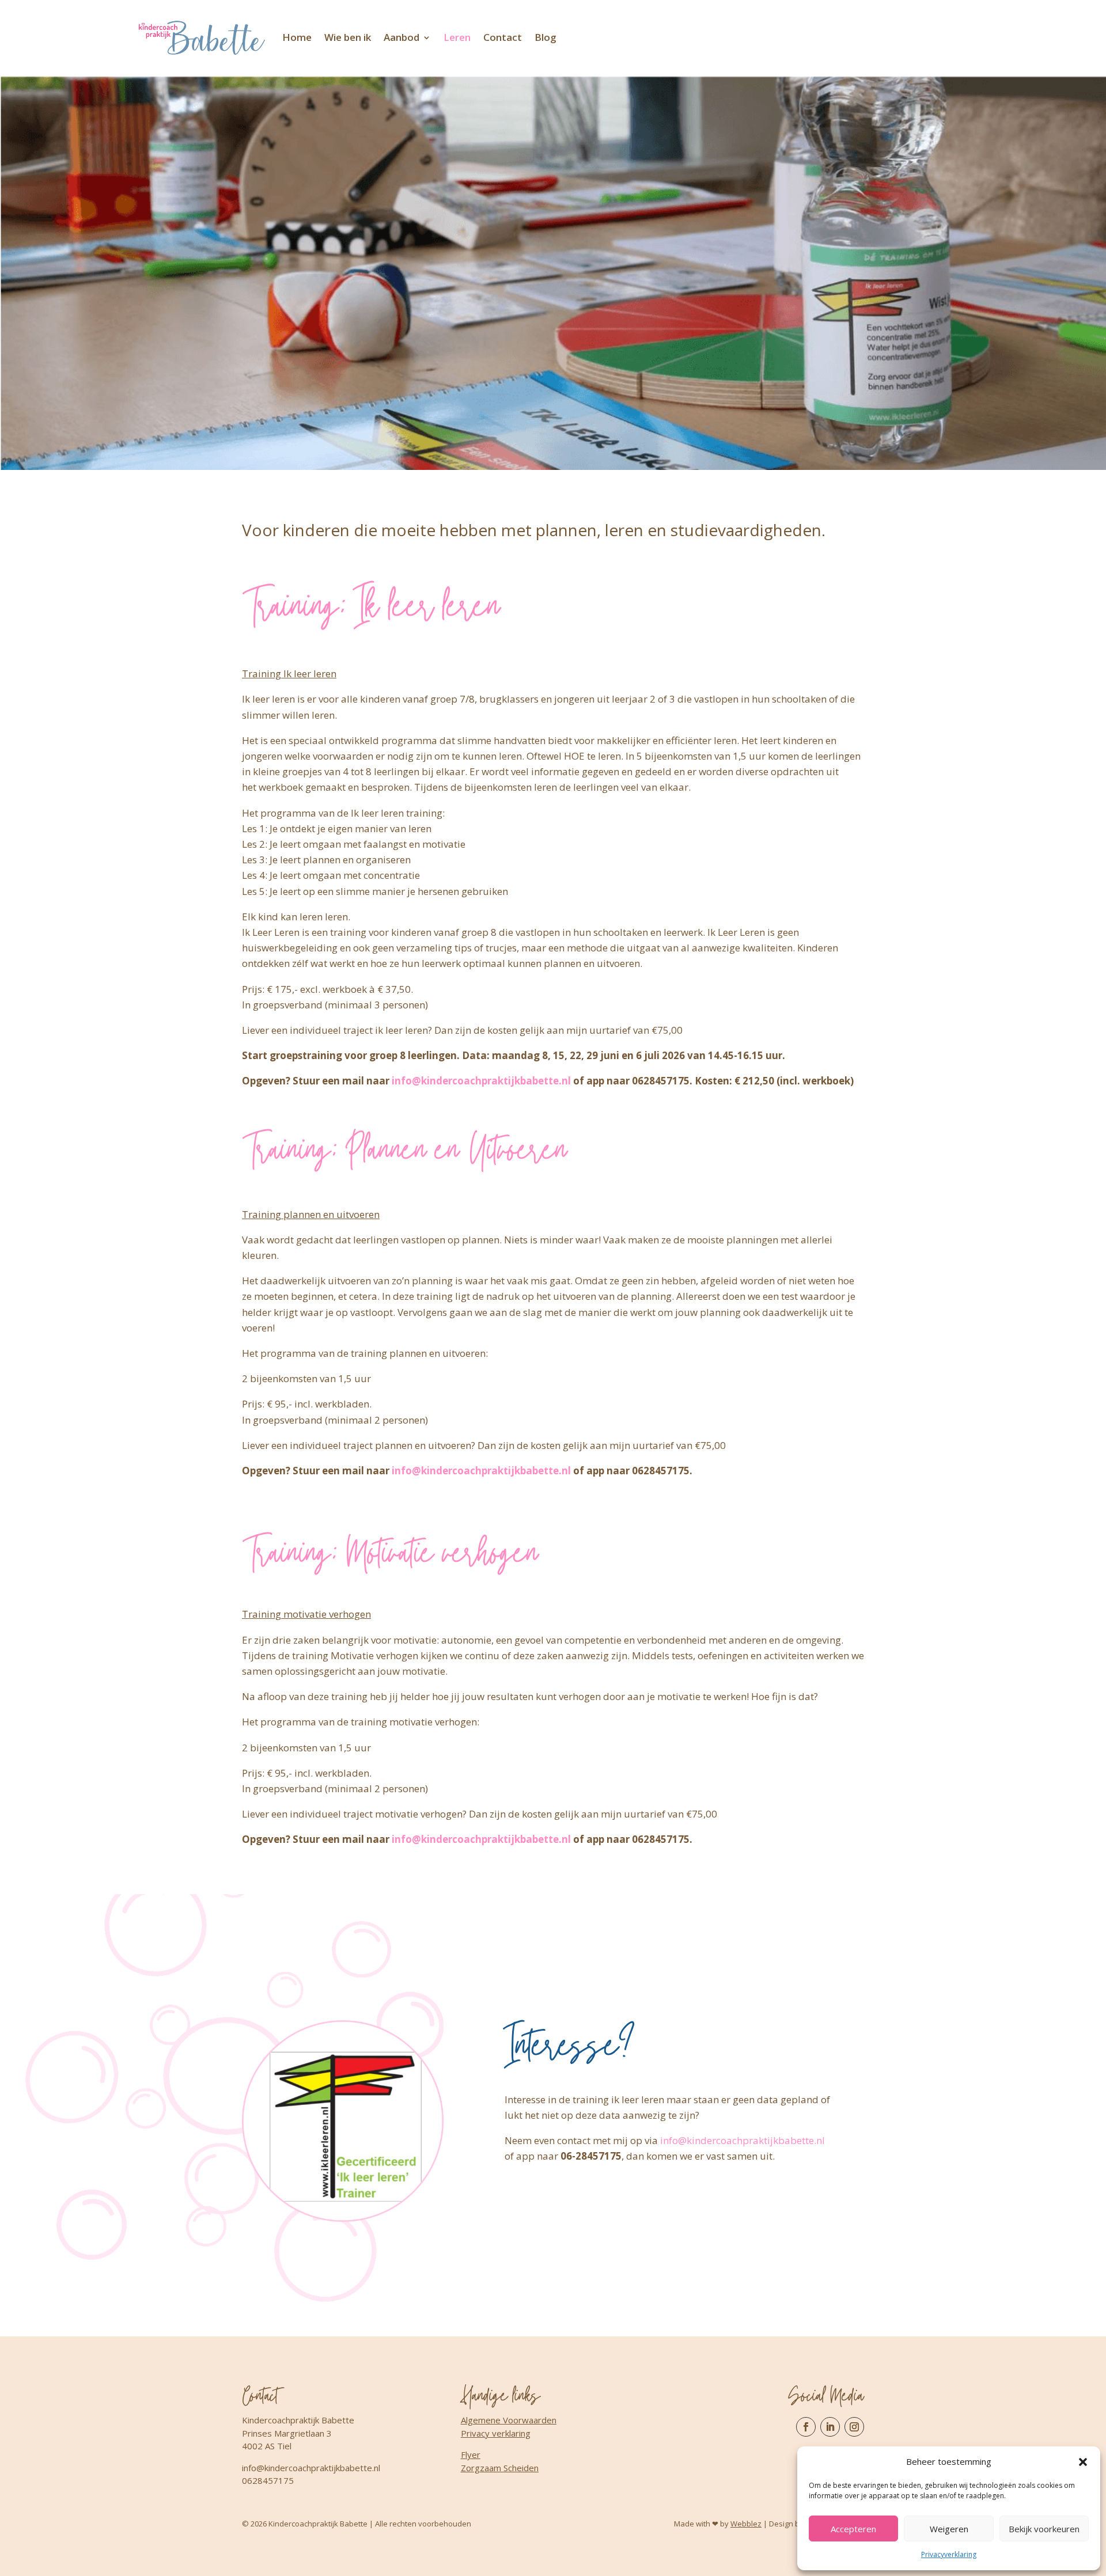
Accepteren (853, 2529)
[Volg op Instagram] (854, 2427)
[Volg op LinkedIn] (830, 2427)
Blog (546, 37)
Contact (503, 37)
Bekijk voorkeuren (1044, 2529)
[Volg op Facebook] (806, 2427)
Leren (457, 37)
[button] (1083, 2462)
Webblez (746, 2524)
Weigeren (949, 2529)
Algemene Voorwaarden (509, 2420)
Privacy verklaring (496, 2433)
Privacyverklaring (949, 2554)
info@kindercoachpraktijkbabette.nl (481, 1081)
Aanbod (402, 37)
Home (297, 37)
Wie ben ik (348, 37)
